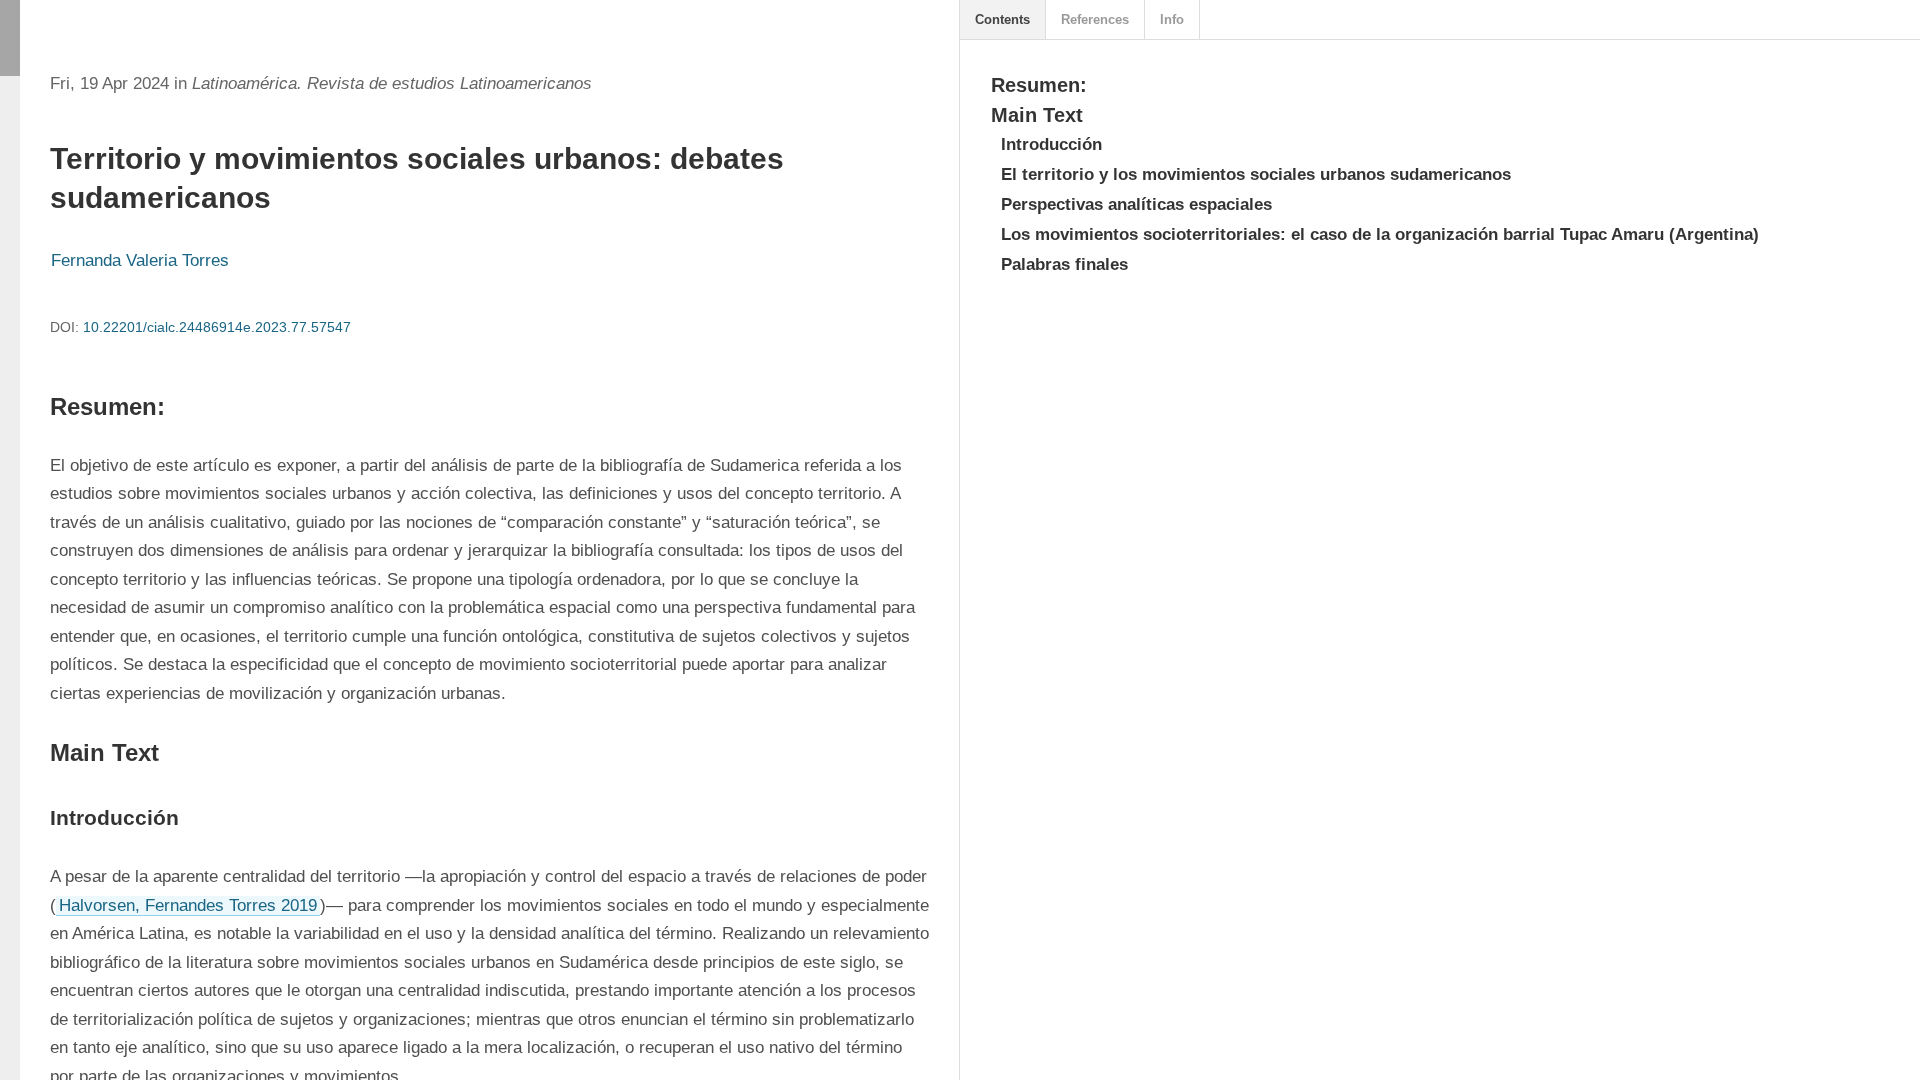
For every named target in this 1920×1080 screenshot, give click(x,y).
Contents (1002, 19)
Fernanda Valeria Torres (140, 260)
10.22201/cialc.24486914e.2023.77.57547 (217, 327)
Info (1172, 19)
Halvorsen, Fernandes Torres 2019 (188, 905)
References (1095, 19)
